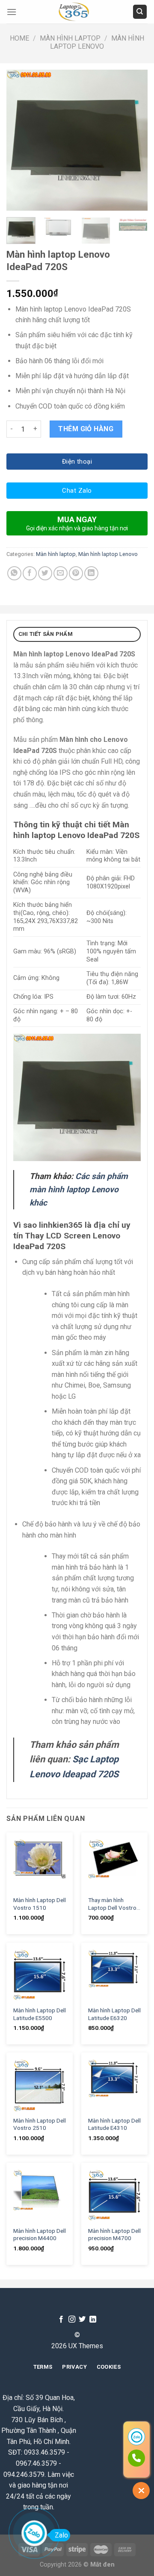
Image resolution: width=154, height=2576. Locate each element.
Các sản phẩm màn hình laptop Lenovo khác (79, 1189)
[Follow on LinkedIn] (93, 2320)
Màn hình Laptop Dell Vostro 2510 (40, 2124)
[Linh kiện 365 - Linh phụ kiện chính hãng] (74, 12)
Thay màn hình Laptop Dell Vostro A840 (112, 1904)
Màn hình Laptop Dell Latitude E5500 (40, 2014)
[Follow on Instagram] (72, 2320)
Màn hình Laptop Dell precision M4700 (114, 2235)
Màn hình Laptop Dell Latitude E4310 (114, 2124)
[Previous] (20, 140)
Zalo (61, 2535)
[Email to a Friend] (61, 573)
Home (19, 38)
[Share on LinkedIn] (91, 573)
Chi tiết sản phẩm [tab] (46, 634)
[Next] (134, 140)
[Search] (140, 12)
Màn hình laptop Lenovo (97, 42)
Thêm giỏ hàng (86, 429)
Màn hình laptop (70, 38)
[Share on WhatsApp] (14, 573)
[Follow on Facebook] (61, 2320)
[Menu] (12, 12)
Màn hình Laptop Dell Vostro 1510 (40, 1904)
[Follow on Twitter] (82, 2320)
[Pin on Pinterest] (76, 573)
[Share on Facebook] (30, 573)
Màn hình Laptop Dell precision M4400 (40, 2235)
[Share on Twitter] (45, 573)
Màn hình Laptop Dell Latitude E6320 (114, 2014)
